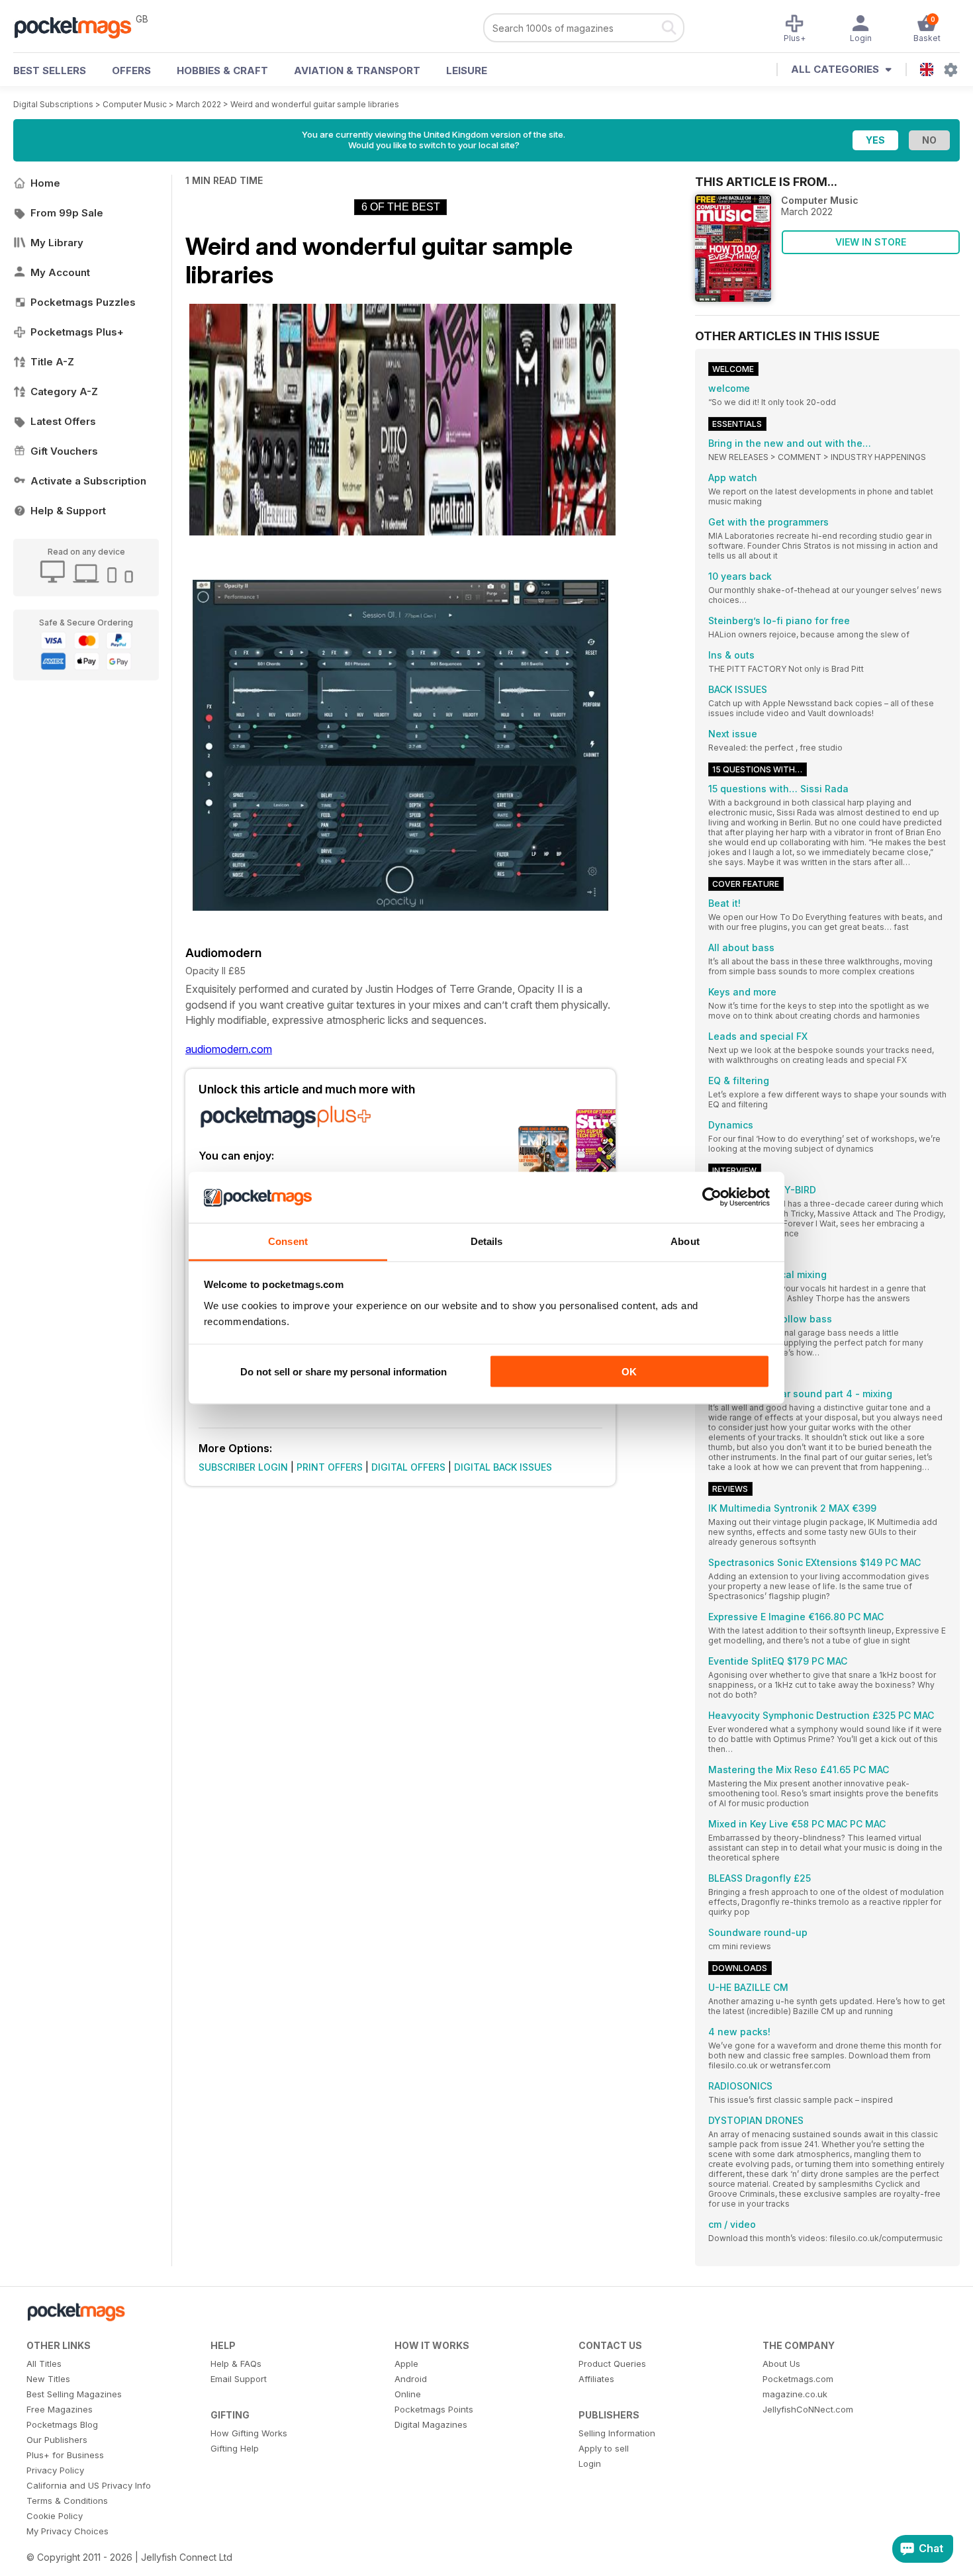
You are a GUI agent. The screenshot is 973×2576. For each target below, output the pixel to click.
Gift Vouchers (64, 451)
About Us (781, 2364)
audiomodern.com (229, 1049)
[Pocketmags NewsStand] (79, 26)
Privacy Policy (55, 2470)
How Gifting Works (249, 2433)
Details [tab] (487, 1241)
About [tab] (685, 1241)
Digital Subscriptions (53, 104)
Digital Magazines (431, 2424)
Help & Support (68, 511)
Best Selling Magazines (74, 2394)
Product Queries (612, 2364)
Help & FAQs (236, 2364)
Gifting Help (235, 2448)
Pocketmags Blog (62, 2424)
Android (411, 2379)
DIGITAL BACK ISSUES (503, 1467)
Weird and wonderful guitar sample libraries (315, 104)
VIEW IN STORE (871, 242)
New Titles (48, 2379)
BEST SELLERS (50, 70)
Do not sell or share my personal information (344, 1372)
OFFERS (131, 70)
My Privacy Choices (68, 2531)
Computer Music (135, 104)
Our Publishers (57, 2440)
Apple (406, 2364)
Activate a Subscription (88, 481)
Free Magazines (60, 2409)
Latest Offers (63, 421)
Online (408, 2394)
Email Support (239, 2379)
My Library (57, 243)
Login (590, 2463)
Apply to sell (604, 2448)
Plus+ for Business (65, 2455)
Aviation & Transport (357, 70)
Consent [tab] (288, 1241)
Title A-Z (52, 362)
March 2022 (199, 104)
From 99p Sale (67, 213)
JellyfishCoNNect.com (808, 2409)
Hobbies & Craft (222, 70)
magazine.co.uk (795, 2394)
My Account (60, 272)
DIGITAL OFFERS (408, 1467)
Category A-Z (64, 391)
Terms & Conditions (67, 2501)
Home (45, 183)
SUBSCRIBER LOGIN (243, 1467)
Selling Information (617, 2433)
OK (629, 1372)
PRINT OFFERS (330, 1467)
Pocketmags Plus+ (77, 332)
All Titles (44, 2364)
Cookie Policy (55, 2516)
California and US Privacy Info (89, 2485)
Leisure (467, 70)
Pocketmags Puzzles (83, 302)
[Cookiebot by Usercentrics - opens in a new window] (712, 1197)
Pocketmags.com (798, 2379)
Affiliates (596, 2379)
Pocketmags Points (434, 2409)
